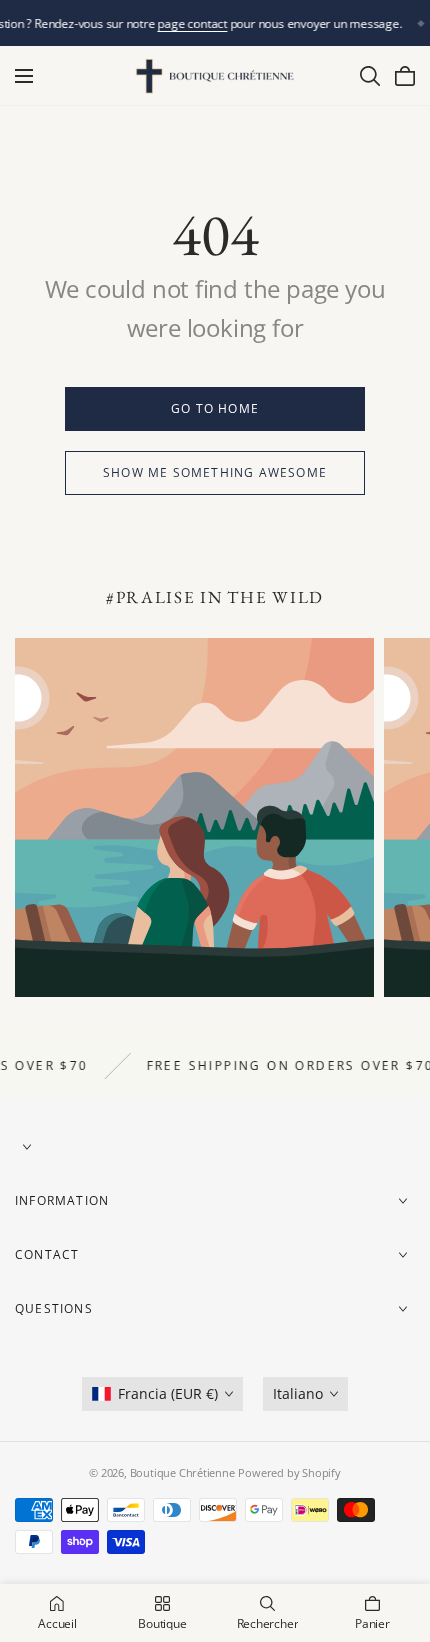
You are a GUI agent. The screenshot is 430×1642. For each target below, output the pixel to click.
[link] (215, 409)
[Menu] (24, 76)
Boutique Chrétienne (182, 1472)
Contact (47, 1254)
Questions (54, 1308)
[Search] (370, 76)
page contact (192, 23)
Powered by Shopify (289, 1472)
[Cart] (405, 76)
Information (62, 1200)
